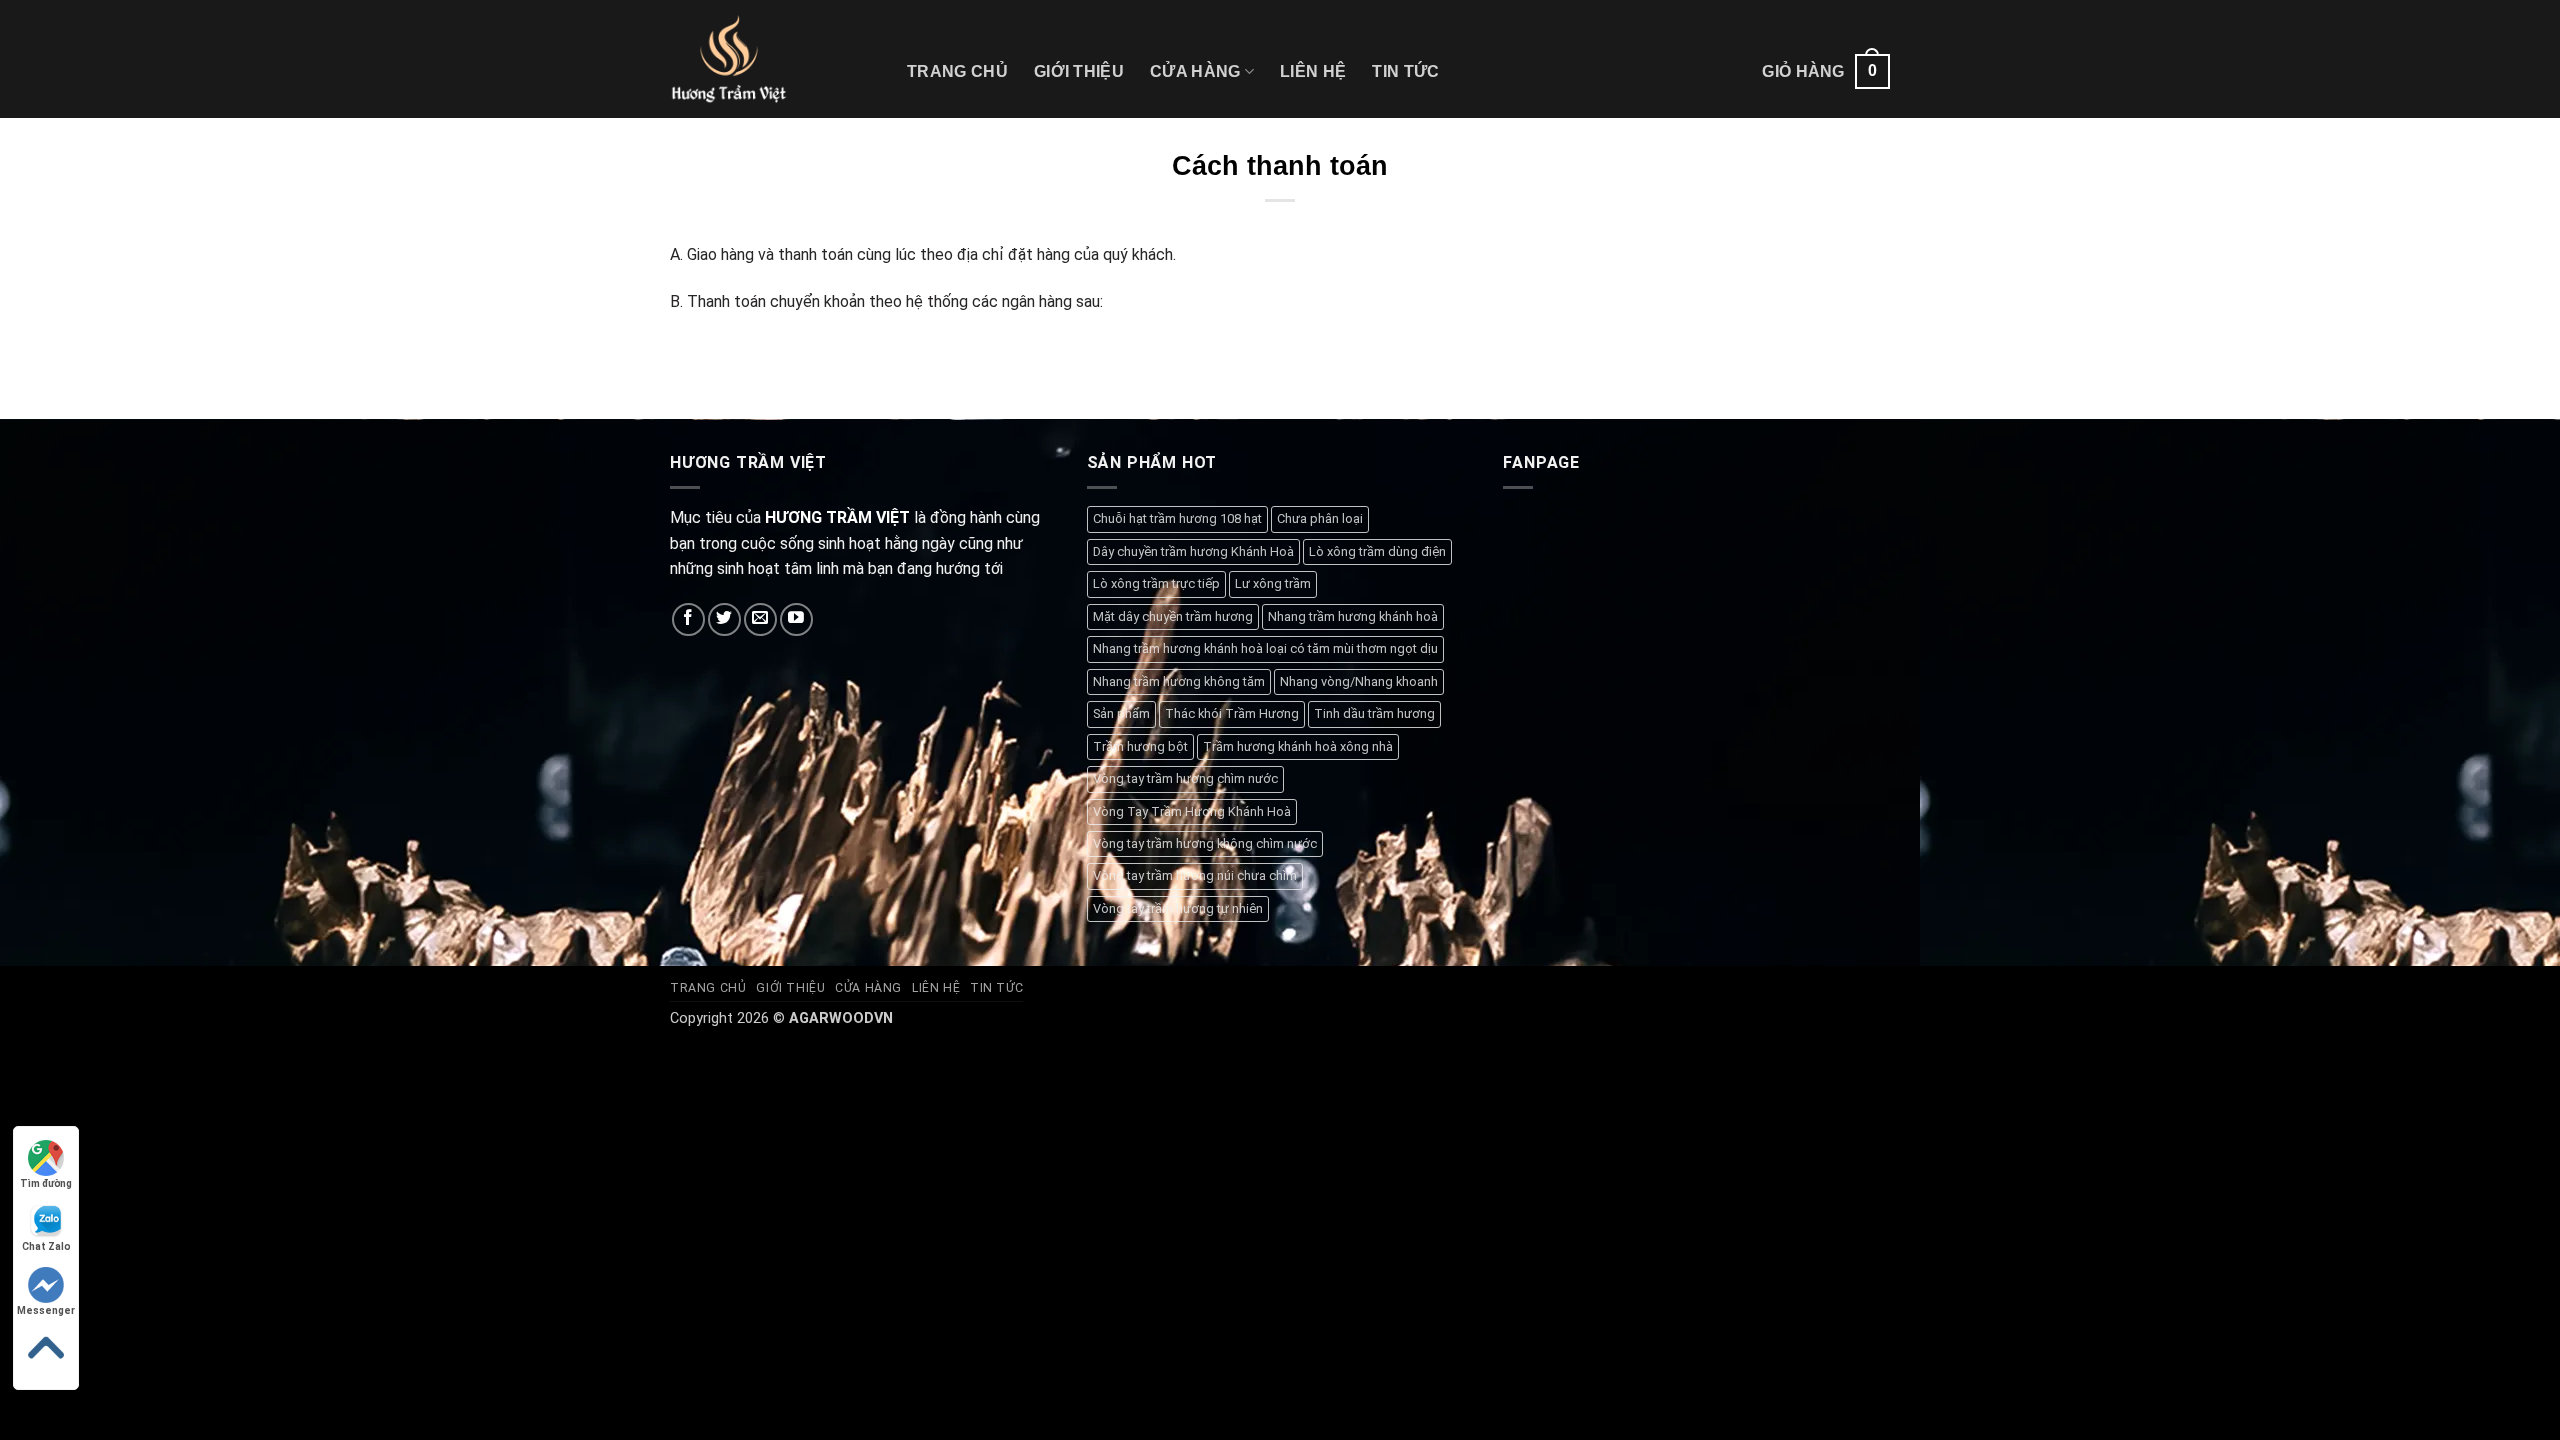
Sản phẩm (1121, 713)
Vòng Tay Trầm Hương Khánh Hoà (1192, 811)
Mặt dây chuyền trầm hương (1173, 616)
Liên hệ (1313, 71)
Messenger (46, 1310)
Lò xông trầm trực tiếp (1156, 583)
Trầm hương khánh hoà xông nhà (1298, 746)
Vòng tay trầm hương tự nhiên (1178, 908)
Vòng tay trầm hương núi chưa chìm (1195, 875)
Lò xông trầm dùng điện (1377, 551)
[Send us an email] (760, 619)
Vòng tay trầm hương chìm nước (1185, 778)
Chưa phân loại (1320, 518)
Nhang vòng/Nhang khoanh (1359, 681)
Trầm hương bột (1140, 746)
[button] (1826, 71)
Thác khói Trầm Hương (1232, 713)
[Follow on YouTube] (796, 619)
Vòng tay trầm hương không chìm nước (1205, 843)
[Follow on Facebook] (688, 619)
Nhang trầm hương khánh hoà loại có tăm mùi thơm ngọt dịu (1265, 648)
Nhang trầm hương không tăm (1179, 681)
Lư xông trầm (1273, 583)
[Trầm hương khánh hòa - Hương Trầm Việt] (773, 59)
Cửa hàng (1195, 71)
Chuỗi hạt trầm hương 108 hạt (1177, 518)
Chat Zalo (46, 1246)
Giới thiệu (1079, 71)
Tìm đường (46, 1183)
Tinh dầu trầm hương (1374, 713)
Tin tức (1405, 71)
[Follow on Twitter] (724, 619)
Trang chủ (957, 71)
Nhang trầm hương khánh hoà (1353, 616)
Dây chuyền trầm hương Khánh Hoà (1193, 551)
